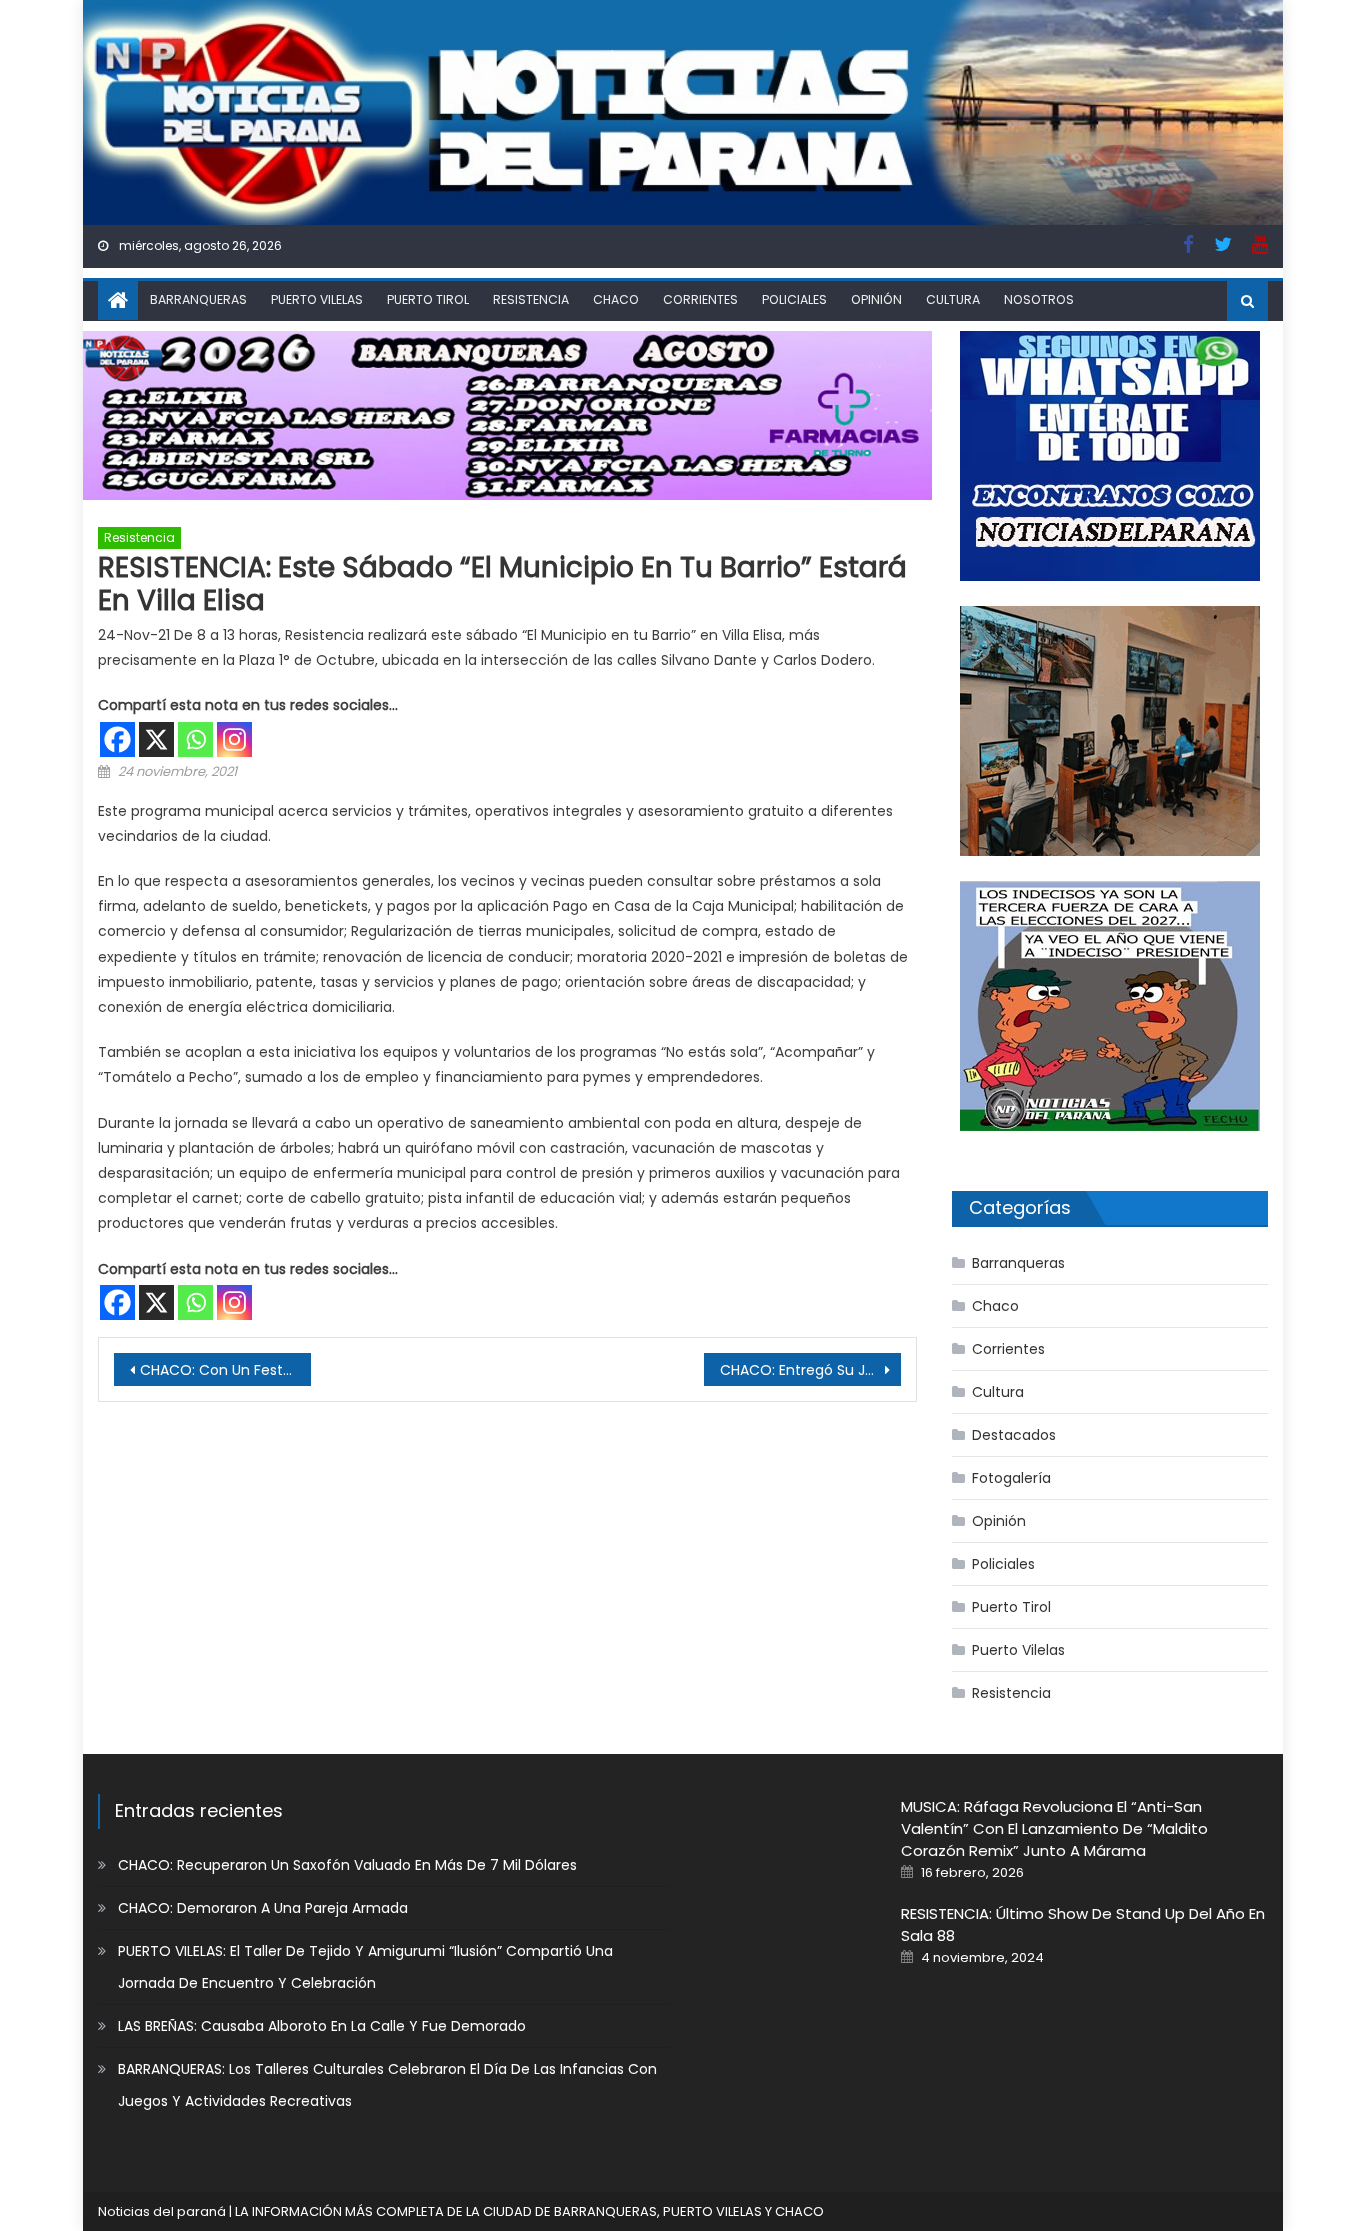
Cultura (953, 299)
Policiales (794, 299)
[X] (156, 711)
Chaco (616, 299)
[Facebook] (117, 711)
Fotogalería (1011, 1478)
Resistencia (531, 299)
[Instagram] (234, 711)
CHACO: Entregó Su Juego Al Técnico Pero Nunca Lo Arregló (810, 1342)
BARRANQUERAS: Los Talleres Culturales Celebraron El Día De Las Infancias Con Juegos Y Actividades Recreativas (387, 2085)
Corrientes (700, 299)
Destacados (1014, 1435)
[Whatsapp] (195, 711)
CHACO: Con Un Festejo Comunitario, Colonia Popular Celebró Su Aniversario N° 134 (225, 1342)
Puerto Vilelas (317, 299)
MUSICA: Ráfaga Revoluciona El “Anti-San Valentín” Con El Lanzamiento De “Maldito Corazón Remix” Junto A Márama (1054, 1828)
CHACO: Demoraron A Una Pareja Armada (263, 1908)
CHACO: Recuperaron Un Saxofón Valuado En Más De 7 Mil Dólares (347, 1865)
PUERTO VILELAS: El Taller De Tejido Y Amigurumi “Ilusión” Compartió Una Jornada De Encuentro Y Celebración (365, 1967)
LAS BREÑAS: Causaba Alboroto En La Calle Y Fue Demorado (322, 2026)
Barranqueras (198, 299)
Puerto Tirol (428, 299)
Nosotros (1039, 299)
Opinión (876, 299)
